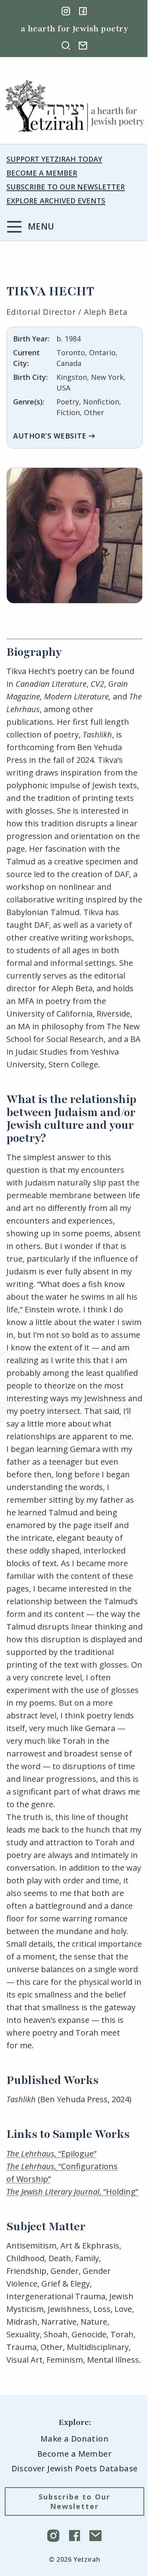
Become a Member (42, 173)
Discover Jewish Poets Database (75, 2468)
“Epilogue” (51, 2154)
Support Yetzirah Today (54, 159)
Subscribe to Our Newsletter (66, 187)
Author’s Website (50, 436)
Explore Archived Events (56, 201)
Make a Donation (74, 2439)
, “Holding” (72, 2192)
